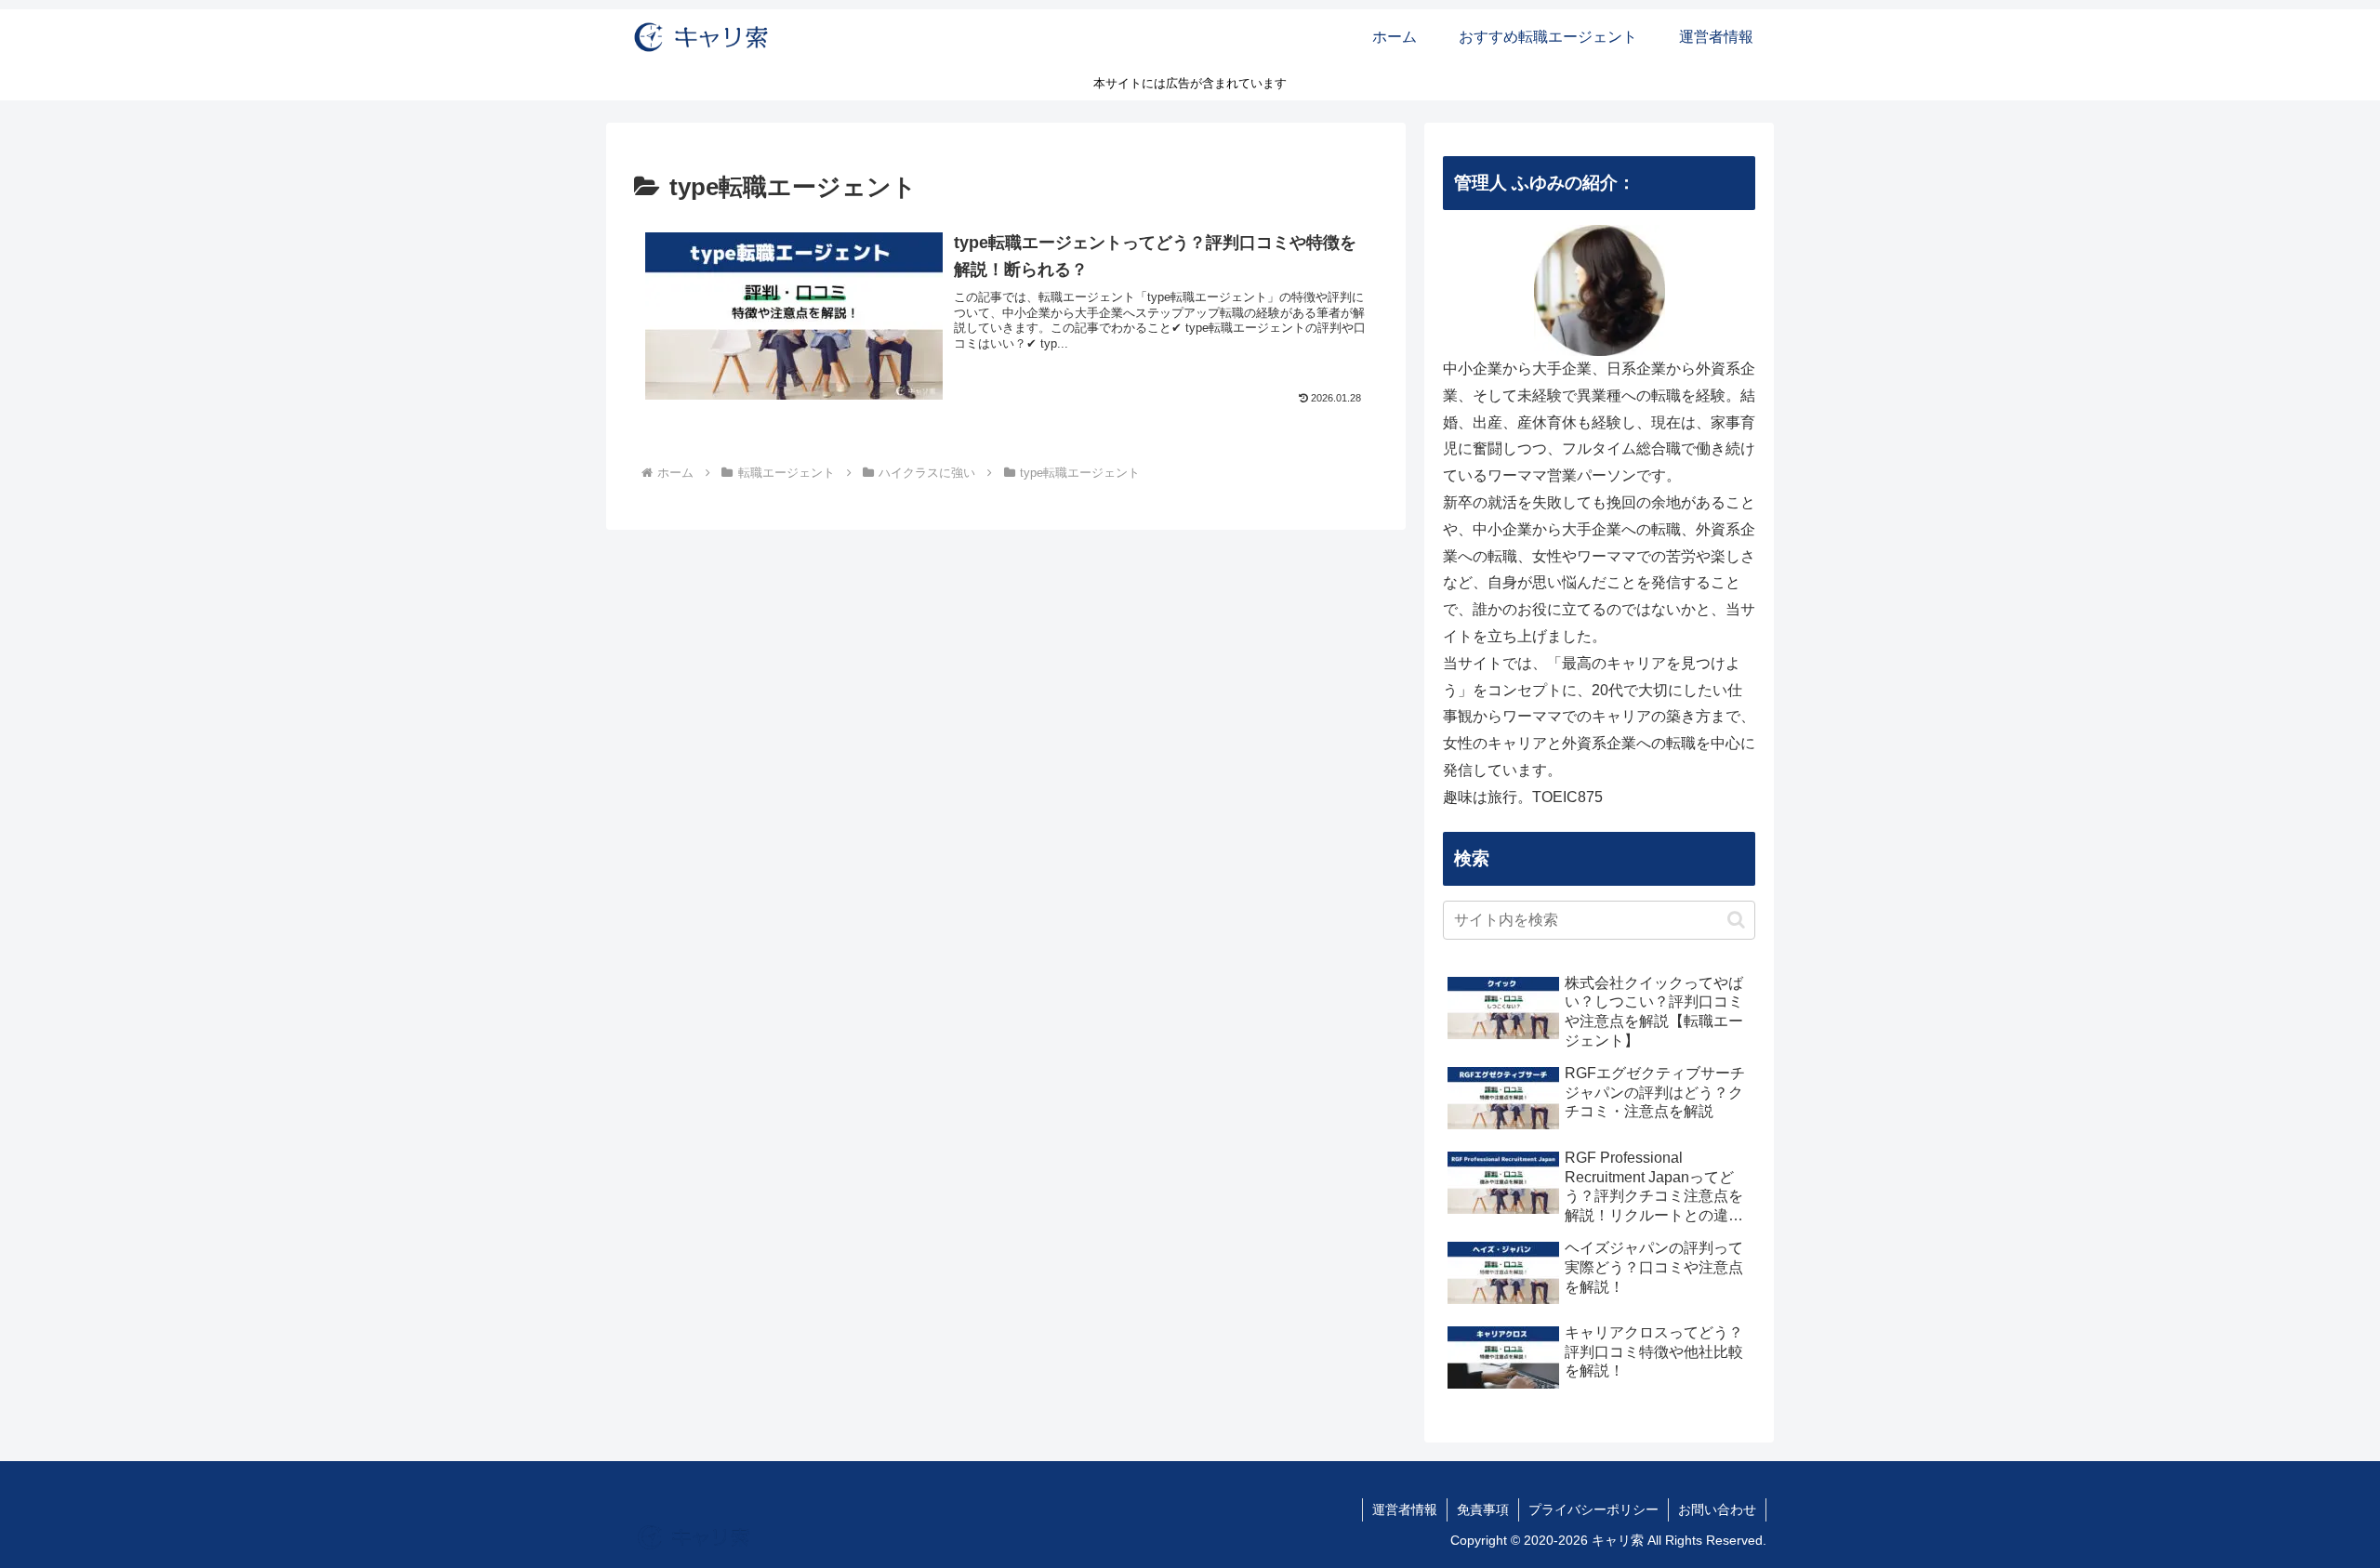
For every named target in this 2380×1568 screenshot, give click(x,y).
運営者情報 (1405, 1509)
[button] (1736, 920)
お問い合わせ (1717, 1509)
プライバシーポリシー (1593, 1509)
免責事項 (1483, 1509)
